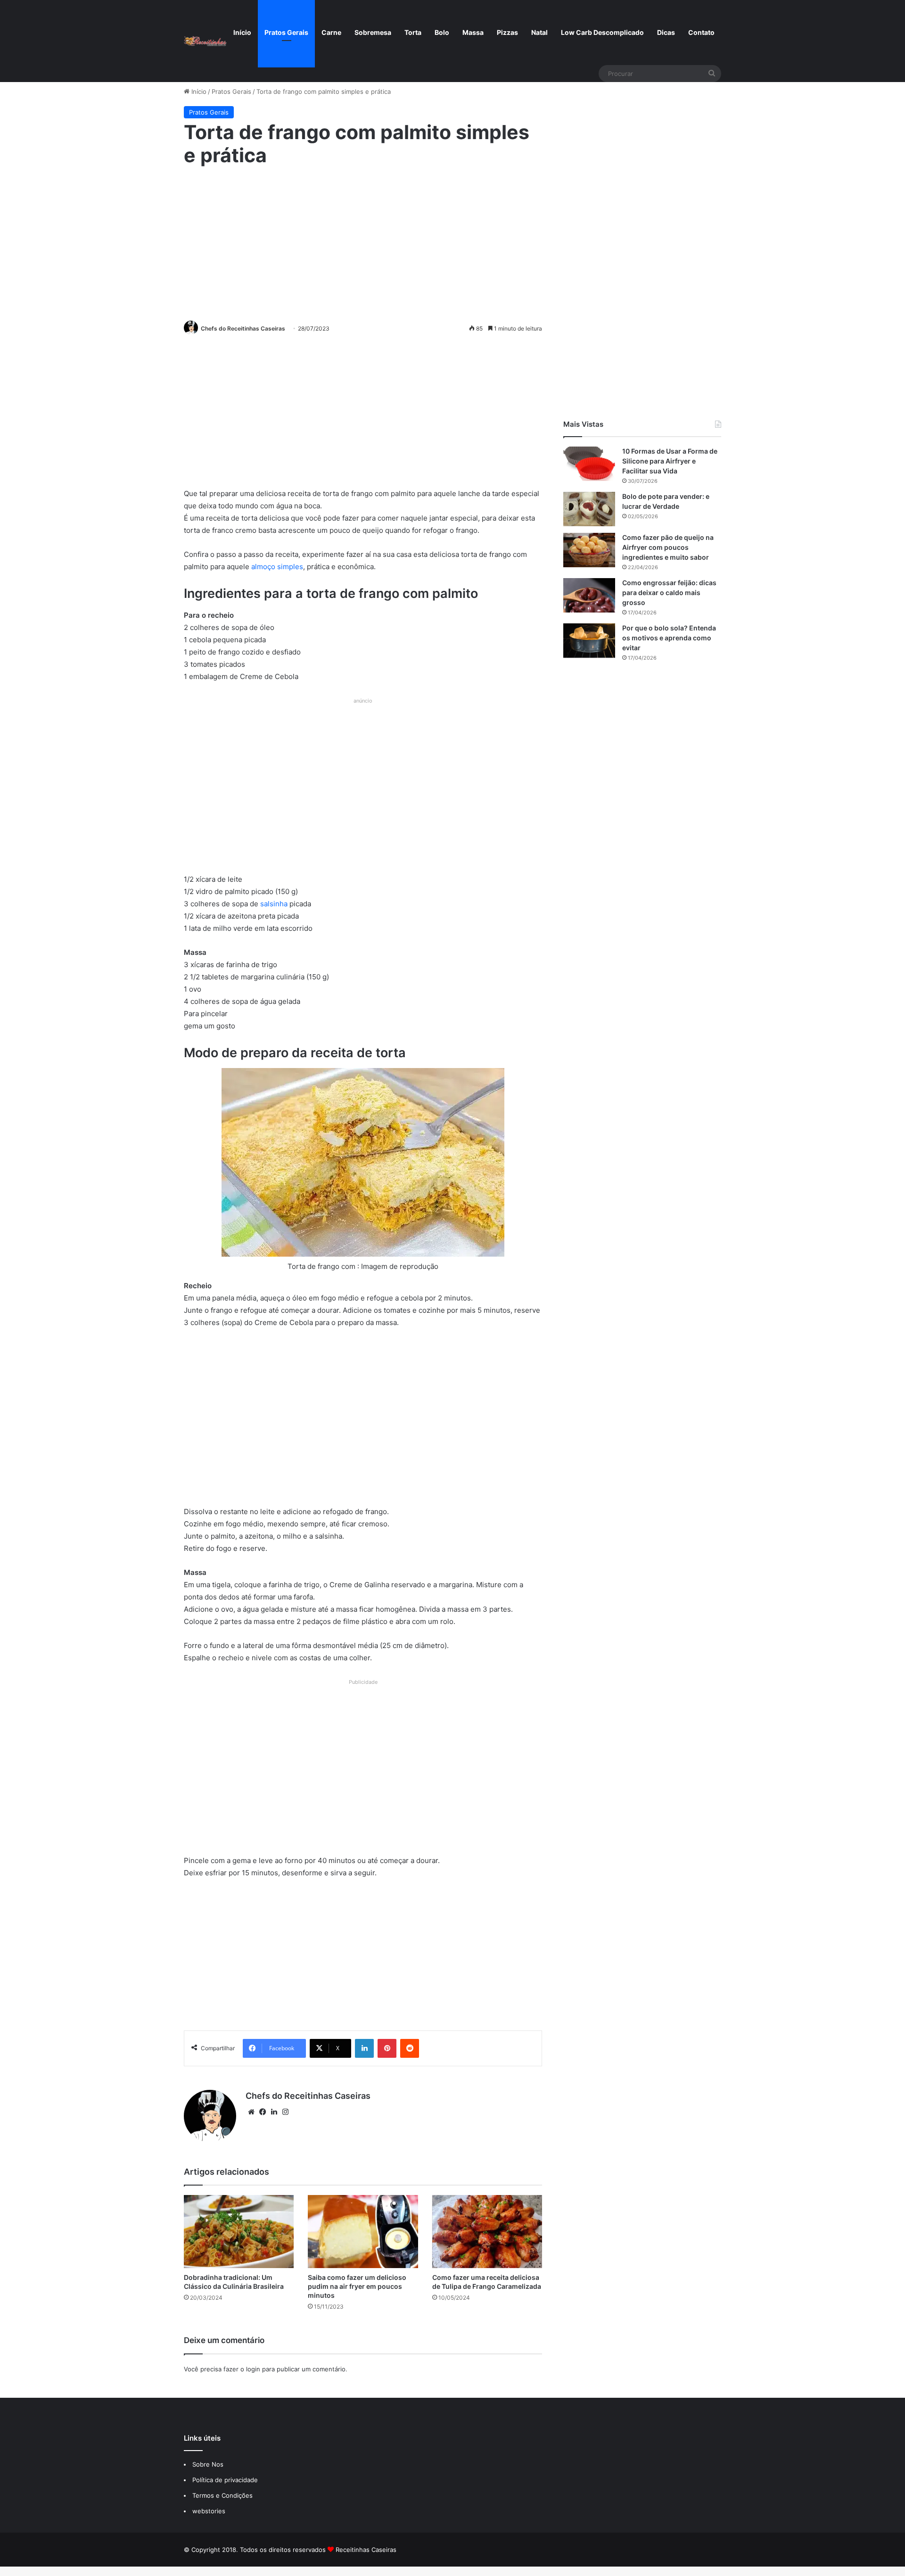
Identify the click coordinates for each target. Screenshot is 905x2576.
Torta (413, 32)
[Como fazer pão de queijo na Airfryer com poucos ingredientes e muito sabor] (589, 550)
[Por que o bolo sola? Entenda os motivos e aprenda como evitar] (589, 641)
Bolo (442, 32)
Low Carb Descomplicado (602, 32)
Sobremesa (373, 32)
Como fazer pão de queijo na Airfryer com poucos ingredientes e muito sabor (668, 547)
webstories (209, 2511)
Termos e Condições (222, 2495)
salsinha (275, 904)
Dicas (666, 32)
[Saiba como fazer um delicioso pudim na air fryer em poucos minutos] (363, 2232)
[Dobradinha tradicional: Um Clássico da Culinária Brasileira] (239, 2232)
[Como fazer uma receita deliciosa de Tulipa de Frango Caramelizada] (487, 2232)
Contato (701, 32)
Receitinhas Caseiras (366, 2550)
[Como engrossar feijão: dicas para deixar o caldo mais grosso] (589, 595)
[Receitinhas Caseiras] (205, 41)
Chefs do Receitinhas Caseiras (243, 328)
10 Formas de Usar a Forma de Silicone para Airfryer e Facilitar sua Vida (670, 461)
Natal (539, 32)
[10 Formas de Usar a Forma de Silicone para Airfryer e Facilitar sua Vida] (589, 464)
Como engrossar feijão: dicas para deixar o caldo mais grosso (669, 592)
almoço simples (277, 567)
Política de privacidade (226, 2480)
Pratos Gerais (286, 32)
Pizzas (507, 32)
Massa (473, 32)
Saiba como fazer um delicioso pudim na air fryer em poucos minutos (357, 2286)
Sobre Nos (208, 2464)
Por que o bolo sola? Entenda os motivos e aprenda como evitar (669, 638)
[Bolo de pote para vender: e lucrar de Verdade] (589, 509)
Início (242, 32)
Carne (331, 32)
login (253, 2369)
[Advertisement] (363, 242)
